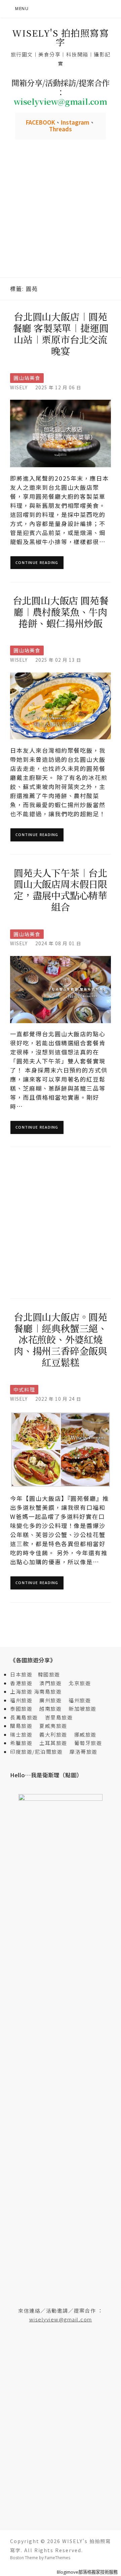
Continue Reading (37, 562)
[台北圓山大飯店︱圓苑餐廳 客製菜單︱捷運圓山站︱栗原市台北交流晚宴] (61, 433)
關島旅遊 (24, 1726)
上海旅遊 (21, 1691)
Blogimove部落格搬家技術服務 (87, 2572)
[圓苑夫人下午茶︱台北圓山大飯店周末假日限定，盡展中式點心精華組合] (61, 989)
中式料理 (24, 1389)
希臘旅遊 (24, 1743)
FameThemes (57, 2558)
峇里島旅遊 (59, 1717)
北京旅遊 (80, 1683)
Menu (22, 9)
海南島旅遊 (48, 1691)
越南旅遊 (53, 1709)
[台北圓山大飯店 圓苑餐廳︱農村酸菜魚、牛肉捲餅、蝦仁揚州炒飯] (61, 705)
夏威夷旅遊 (53, 1726)
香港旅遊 (21, 1683)
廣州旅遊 (50, 1700)
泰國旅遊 (24, 1709)
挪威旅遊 (85, 1734)
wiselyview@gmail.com (61, 2319)
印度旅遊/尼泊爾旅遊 (39, 1752)
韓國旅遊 (49, 1674)
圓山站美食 (27, 378)
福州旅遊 (24, 1700)
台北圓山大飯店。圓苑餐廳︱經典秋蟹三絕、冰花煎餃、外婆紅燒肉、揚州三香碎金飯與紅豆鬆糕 (61, 1339)
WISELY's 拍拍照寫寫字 (61, 37)
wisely (19, 387)
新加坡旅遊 (83, 1709)
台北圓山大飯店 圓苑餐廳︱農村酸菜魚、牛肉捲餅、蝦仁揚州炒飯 (61, 612)
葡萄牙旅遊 (88, 1743)
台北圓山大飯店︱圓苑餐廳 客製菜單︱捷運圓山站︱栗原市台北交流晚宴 (61, 333)
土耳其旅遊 (56, 1743)
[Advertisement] (61, 214)
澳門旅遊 (50, 1683)
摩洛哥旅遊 (84, 1752)
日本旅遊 (21, 1674)
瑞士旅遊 (24, 1734)
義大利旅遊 (53, 1734)
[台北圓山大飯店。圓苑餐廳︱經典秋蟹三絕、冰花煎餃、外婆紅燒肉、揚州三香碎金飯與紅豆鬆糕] (61, 1449)
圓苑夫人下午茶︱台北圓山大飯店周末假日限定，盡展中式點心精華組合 (61, 890)
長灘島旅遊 (24, 1717)
